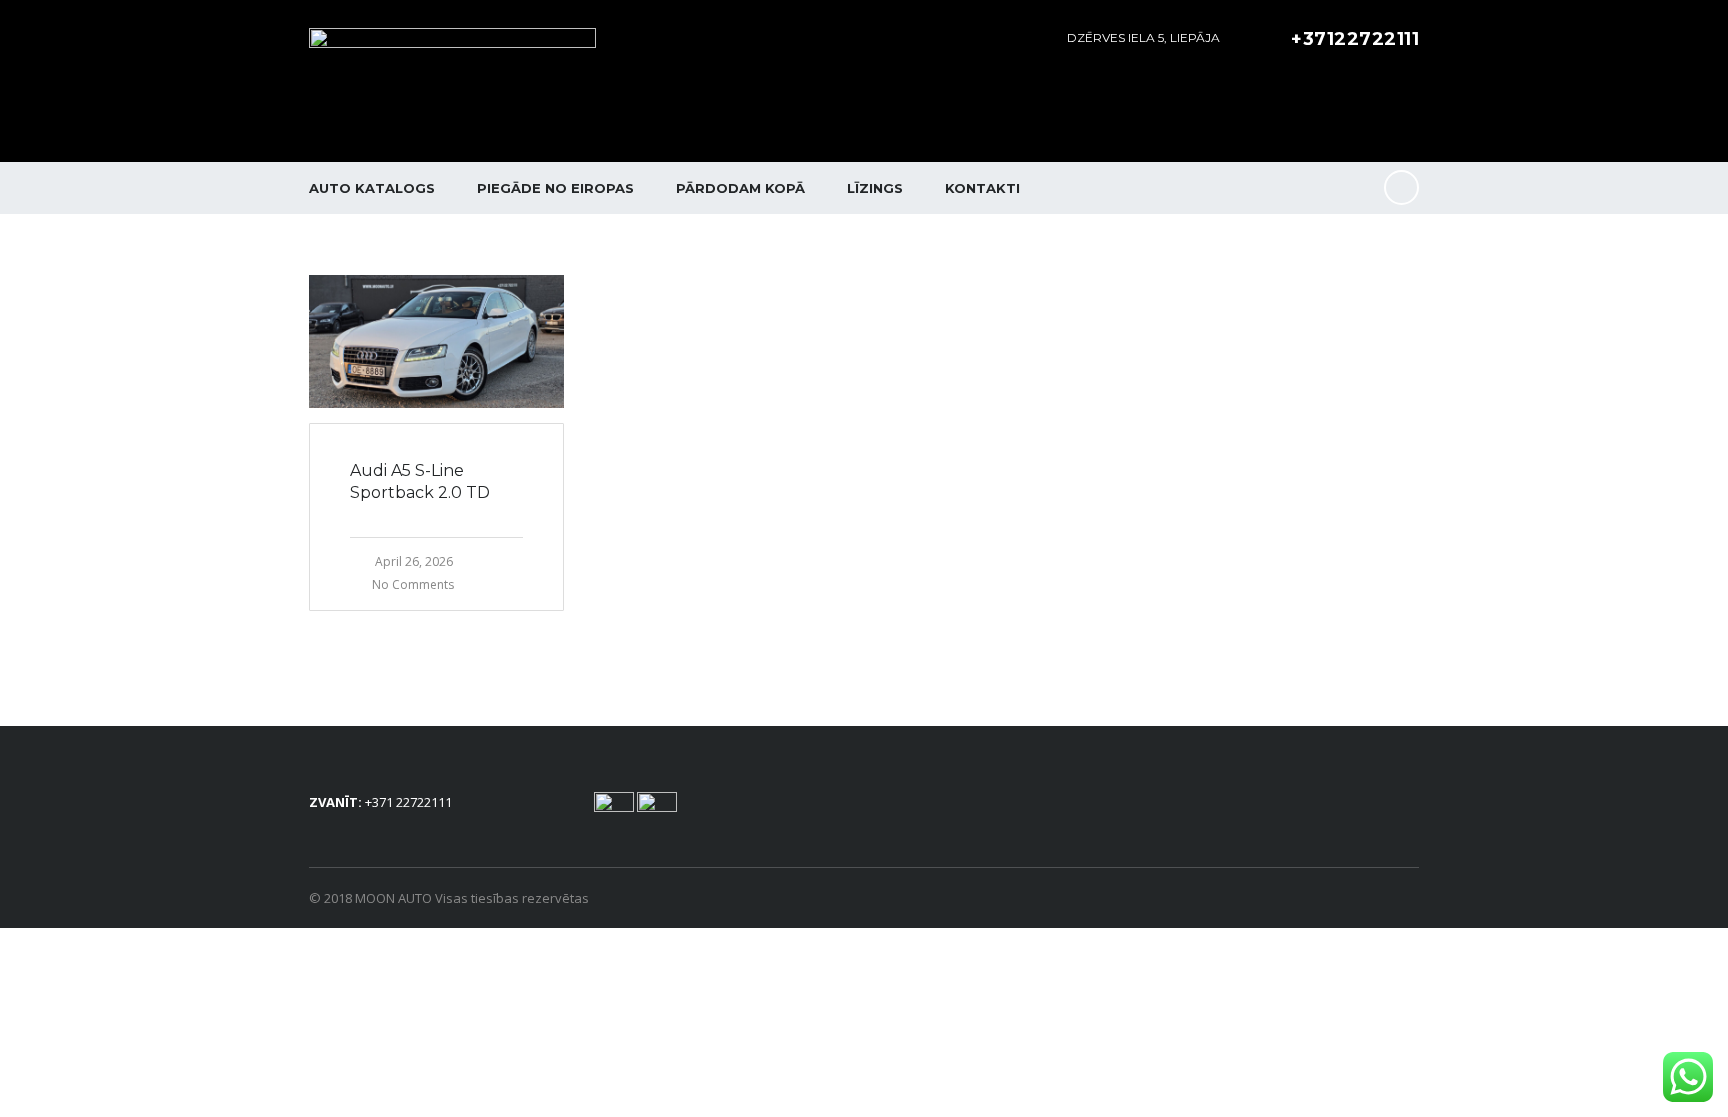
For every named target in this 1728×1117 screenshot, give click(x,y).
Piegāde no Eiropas (555, 188)
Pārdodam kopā (740, 188)
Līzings (875, 188)
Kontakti (982, 188)
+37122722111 (1355, 39)
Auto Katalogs (372, 188)
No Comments (413, 584)
